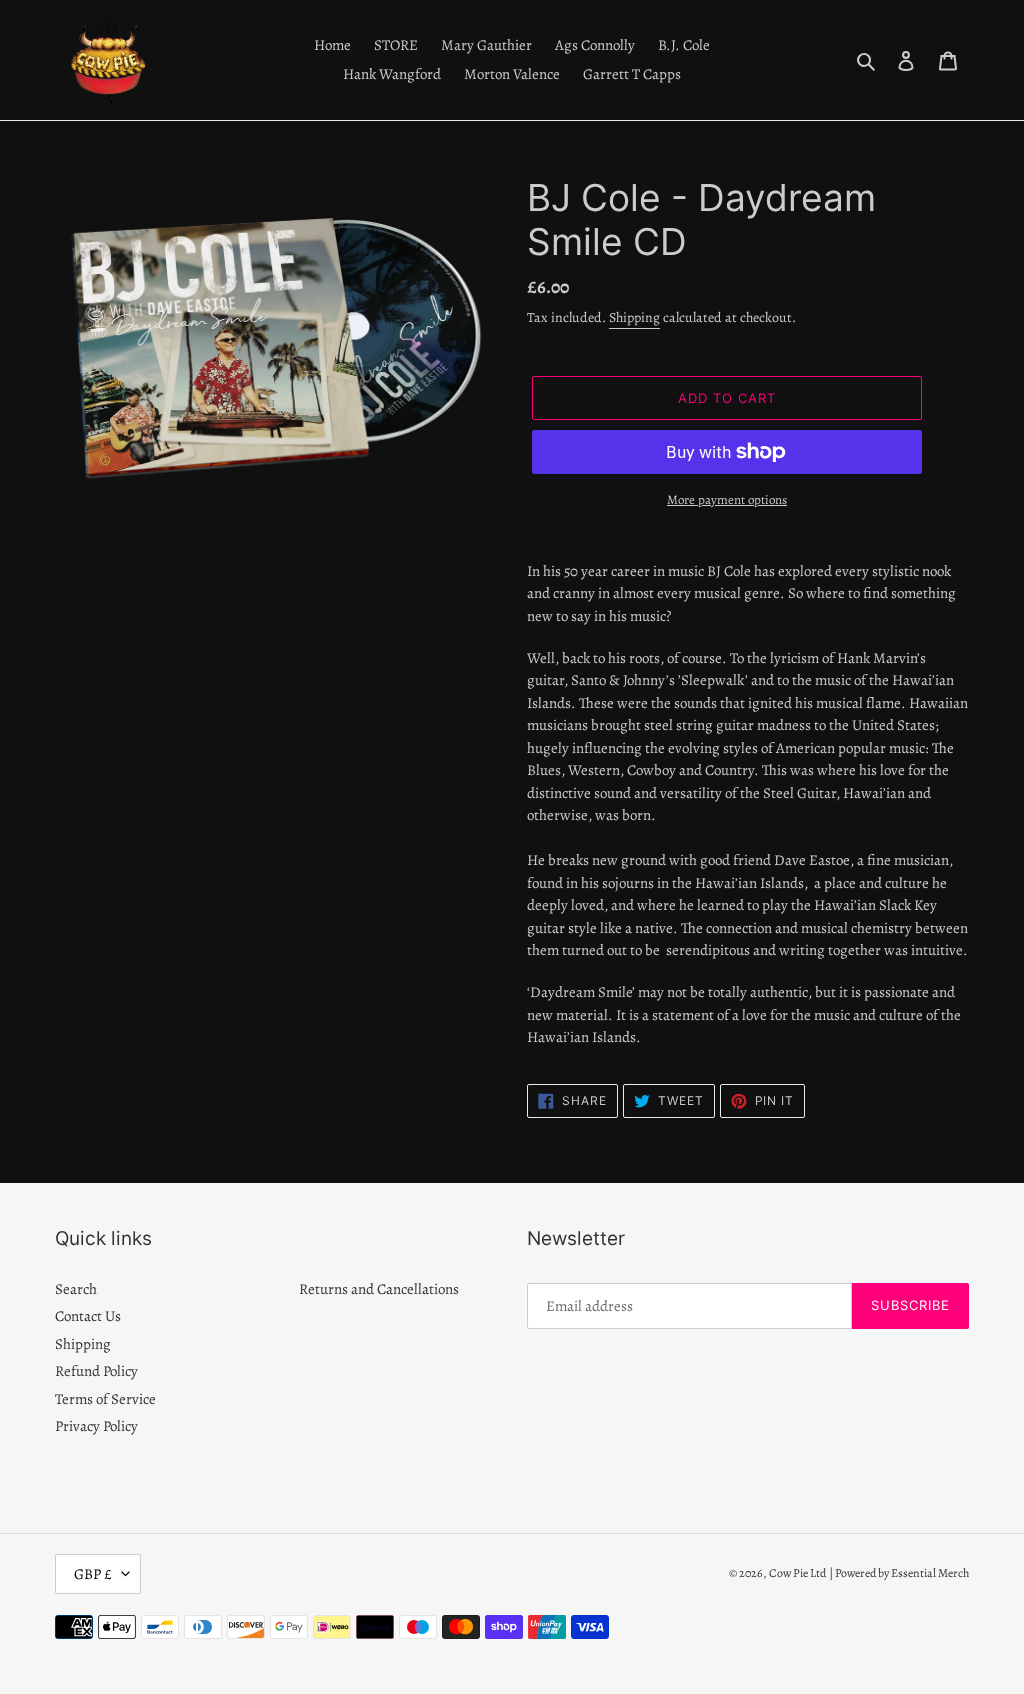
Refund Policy (96, 1371)
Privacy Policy (96, 1426)
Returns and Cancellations (379, 1289)
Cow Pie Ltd (797, 1573)
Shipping (634, 317)
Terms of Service (105, 1399)
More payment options (727, 499)
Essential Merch (930, 1573)
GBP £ (93, 1574)
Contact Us (88, 1316)
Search (76, 1289)
